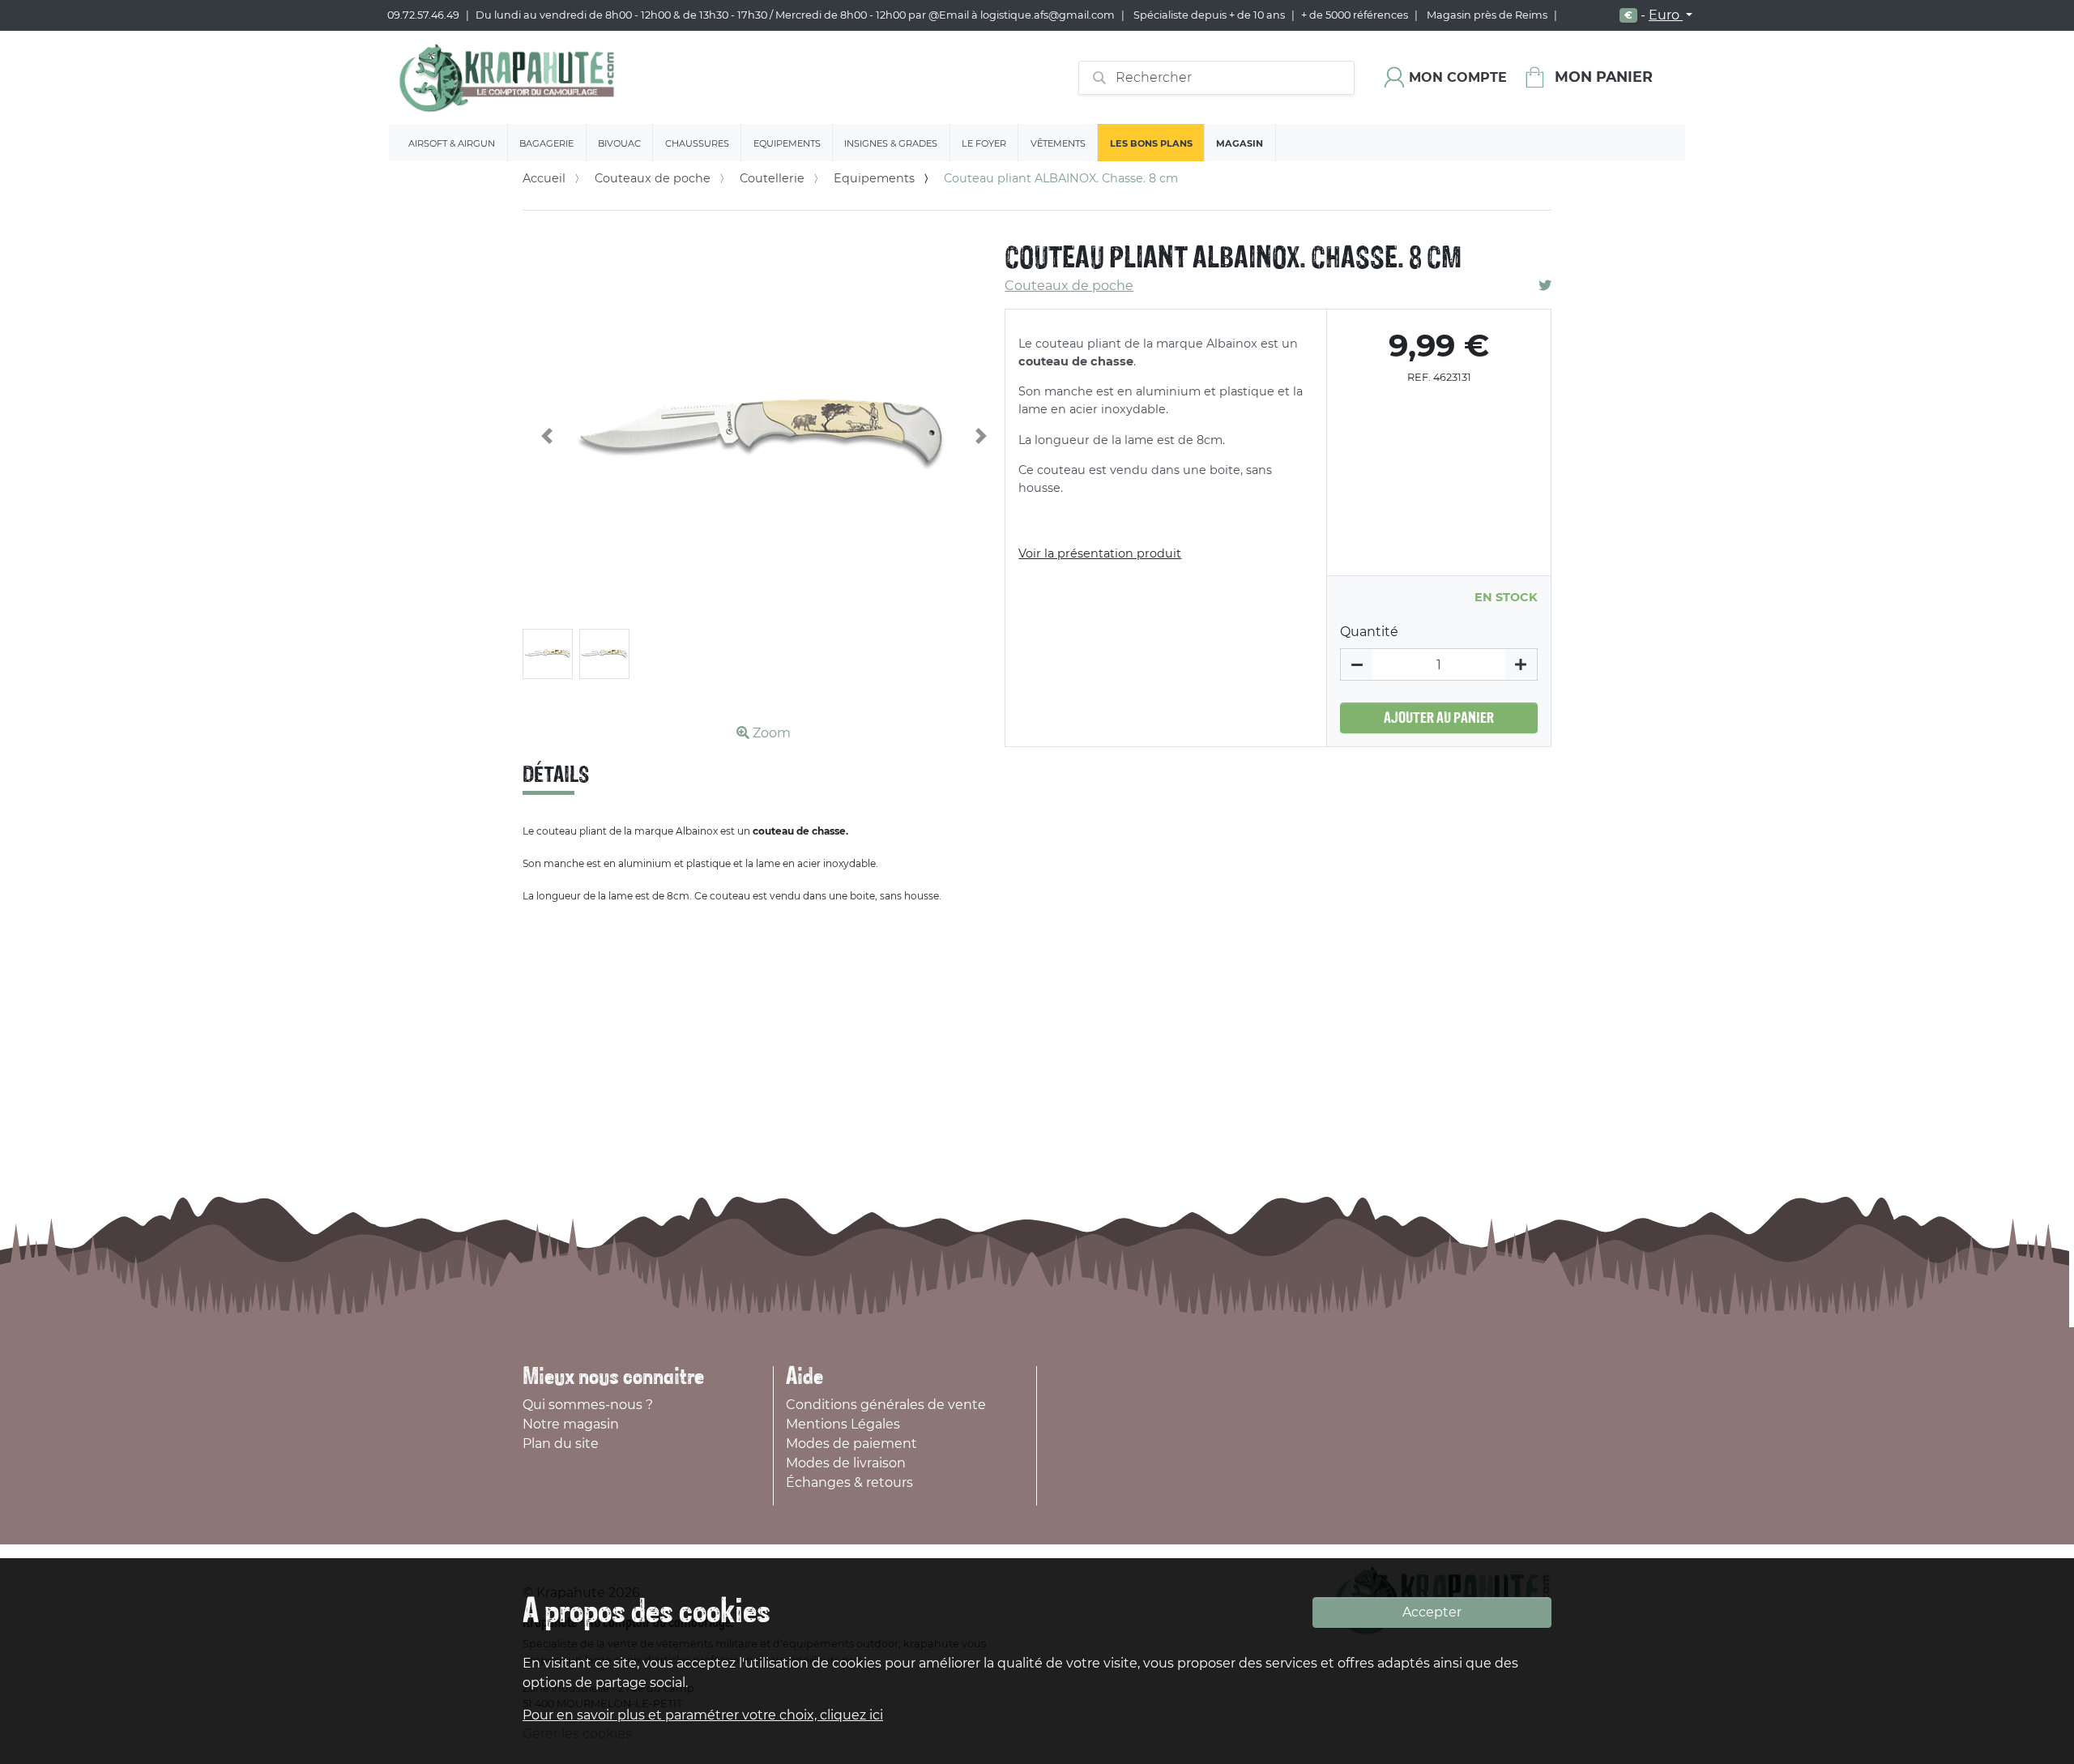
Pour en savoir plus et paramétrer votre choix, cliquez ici (703, 1715)
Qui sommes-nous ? (588, 1405)
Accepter (1432, 1612)
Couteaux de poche (653, 178)
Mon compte (1458, 77)
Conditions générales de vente (886, 1405)
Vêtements (1058, 143)
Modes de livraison (846, 1463)
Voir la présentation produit (1100, 553)
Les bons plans (1151, 143)
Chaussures (697, 143)
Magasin (1240, 143)
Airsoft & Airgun (452, 143)
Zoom (770, 733)
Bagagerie (546, 143)
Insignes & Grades (891, 143)
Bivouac (619, 143)
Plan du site (561, 1444)
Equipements (787, 143)
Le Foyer (984, 143)
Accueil (544, 178)
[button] (547, 436)
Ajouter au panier (1439, 718)
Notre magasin (571, 1424)
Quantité (1369, 632)
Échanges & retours (849, 1482)
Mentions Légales (843, 1424)
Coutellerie (772, 178)
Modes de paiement (851, 1444)
